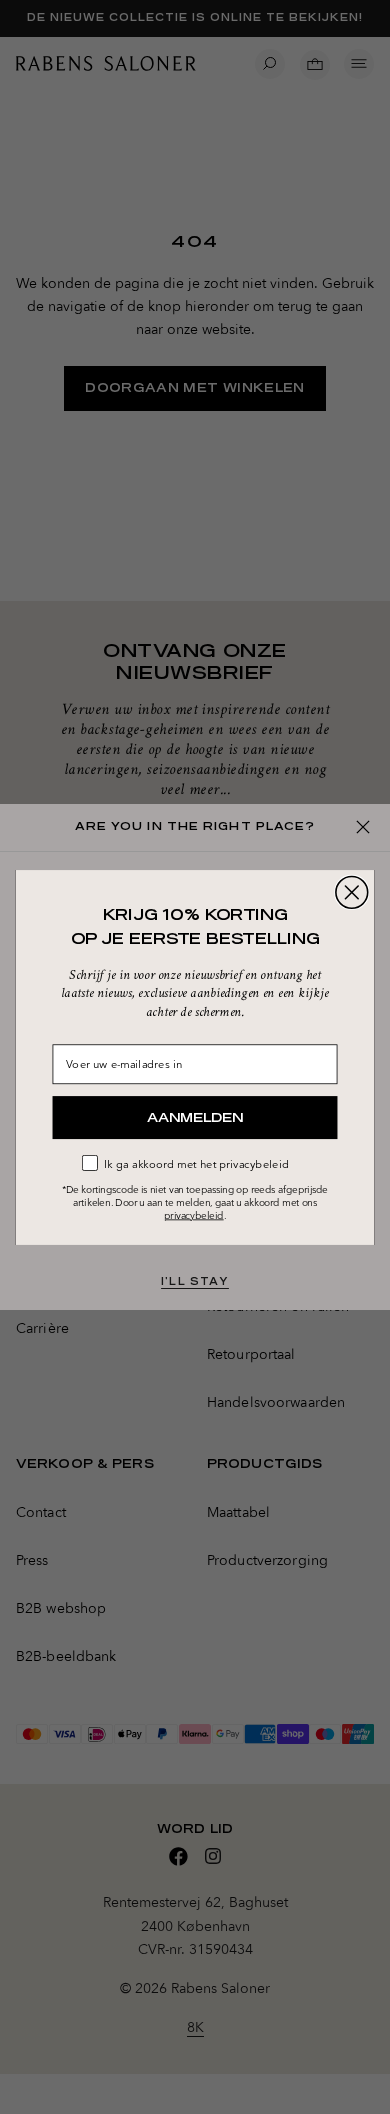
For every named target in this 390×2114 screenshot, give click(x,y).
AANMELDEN (195, 1117)
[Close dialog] (352, 892)
